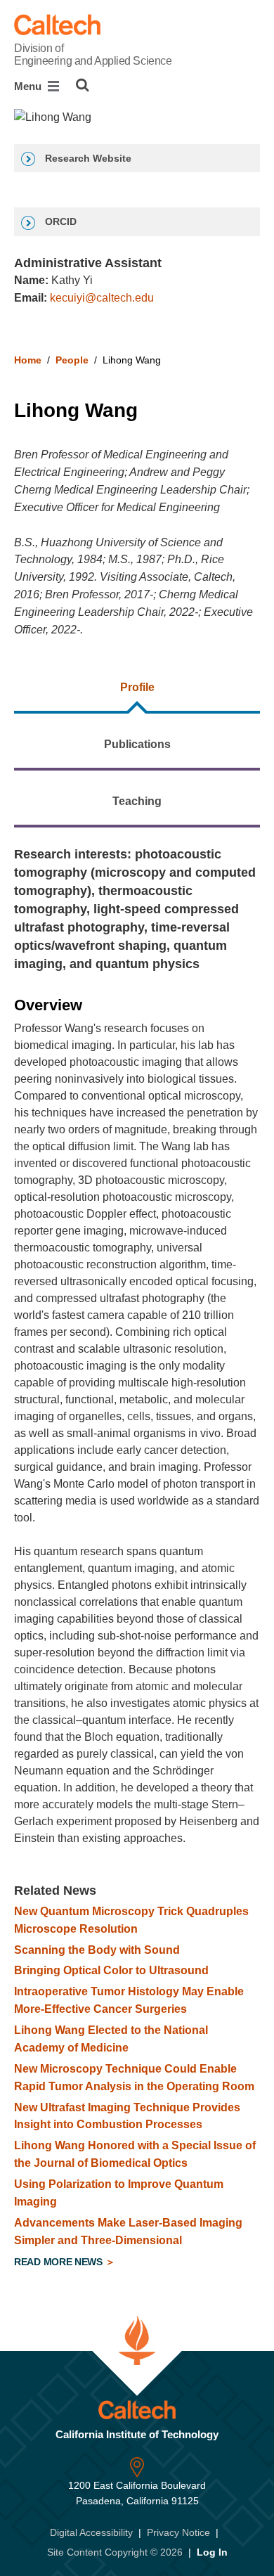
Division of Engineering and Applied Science (93, 54)
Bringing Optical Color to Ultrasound (111, 1970)
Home (28, 360)
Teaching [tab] (137, 801)
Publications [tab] (137, 744)
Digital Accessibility (91, 2532)
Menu (29, 86)
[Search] (83, 85)
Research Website (87, 158)
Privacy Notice (178, 2532)
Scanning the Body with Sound (97, 1950)
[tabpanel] (137, 1560)
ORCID (59, 221)
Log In (212, 2552)
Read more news (60, 2262)
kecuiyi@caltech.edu (102, 298)
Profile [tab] (137, 687)
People (72, 360)
